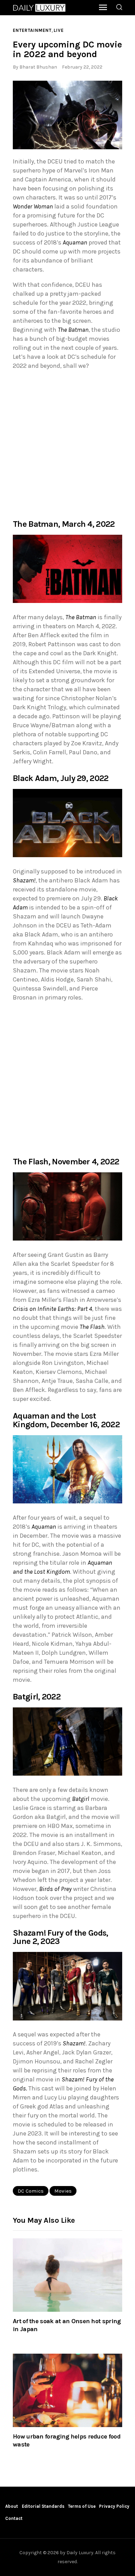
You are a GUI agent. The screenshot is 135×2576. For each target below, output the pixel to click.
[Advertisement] (67, 444)
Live (59, 30)
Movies (63, 2191)
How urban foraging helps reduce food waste (67, 2440)
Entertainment (32, 30)
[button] (67, 115)
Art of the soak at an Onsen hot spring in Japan (67, 2325)
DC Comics (31, 2191)
